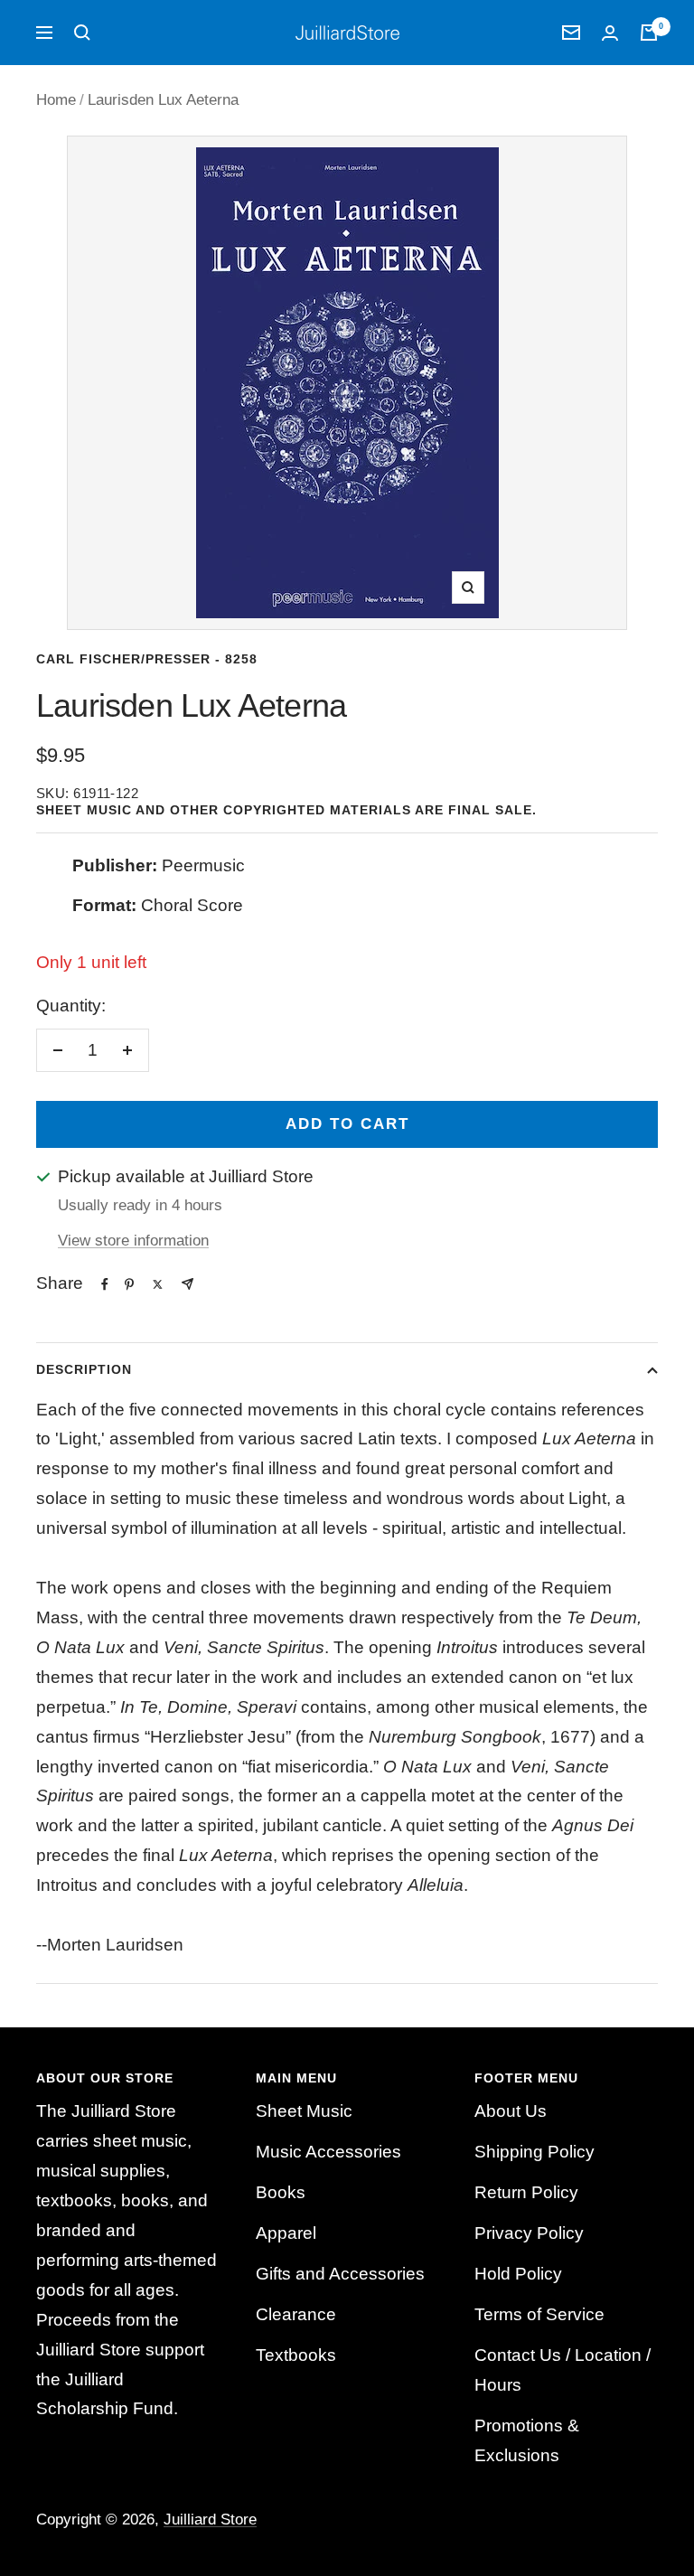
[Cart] (649, 33)
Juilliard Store (210, 2520)
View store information (133, 1241)
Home (56, 100)
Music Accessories (328, 2152)
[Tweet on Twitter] (158, 1284)
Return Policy (526, 2192)
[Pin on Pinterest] (129, 1284)
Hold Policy (518, 2274)
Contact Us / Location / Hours (563, 2370)
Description (84, 1369)
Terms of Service (539, 2314)
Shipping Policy (535, 2152)
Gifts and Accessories (340, 2274)
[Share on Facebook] (105, 1284)
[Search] (82, 33)
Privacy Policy (529, 2233)
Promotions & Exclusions (527, 2440)
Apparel (286, 2233)
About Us (511, 2111)
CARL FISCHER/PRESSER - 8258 (147, 659)
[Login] (610, 33)
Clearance (296, 2314)
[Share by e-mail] (188, 1284)
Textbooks (296, 2355)
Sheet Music (304, 2111)
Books (281, 2192)
